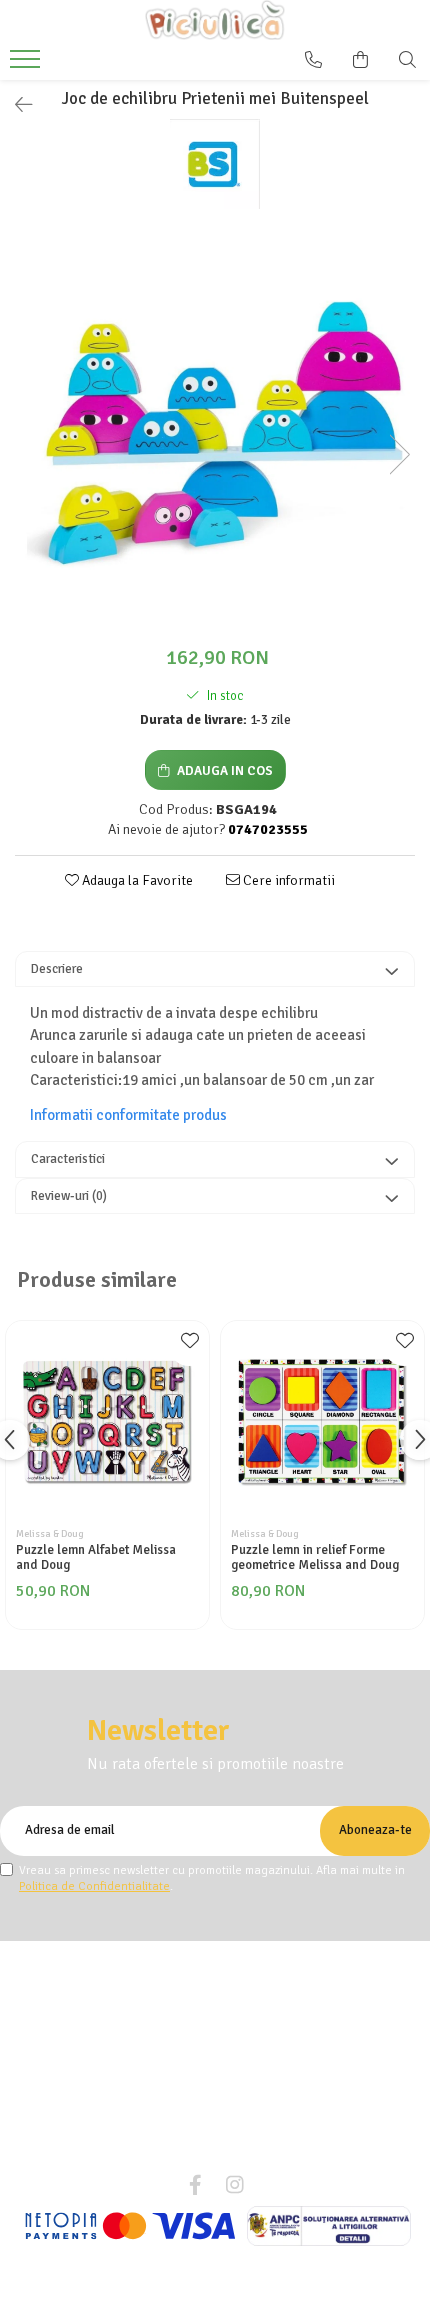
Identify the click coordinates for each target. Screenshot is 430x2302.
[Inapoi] (15, 105)
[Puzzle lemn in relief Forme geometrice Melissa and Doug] (322, 1422)
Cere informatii (287, 880)
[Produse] (27, 65)
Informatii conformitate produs (128, 1115)
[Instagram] (235, 2185)
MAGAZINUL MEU (207, 1952)
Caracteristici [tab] (68, 1159)
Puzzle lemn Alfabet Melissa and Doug (96, 1558)
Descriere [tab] (57, 969)
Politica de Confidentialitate (94, 1886)
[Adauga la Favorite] (189, 1346)
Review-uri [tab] (69, 1196)
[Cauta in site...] (407, 60)
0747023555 (226, 2123)
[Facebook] (195, 2185)
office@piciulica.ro (226, 2151)
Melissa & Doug (50, 1534)
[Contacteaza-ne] (313, 60)
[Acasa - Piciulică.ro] (215, 20)
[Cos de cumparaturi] (360, 60)
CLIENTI (207, 1995)
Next (399, 454)
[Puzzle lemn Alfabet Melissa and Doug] (107, 1422)
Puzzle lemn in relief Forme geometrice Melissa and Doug (315, 1558)
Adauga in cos (223, 771)
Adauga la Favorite (136, 880)
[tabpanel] (215, 434)
